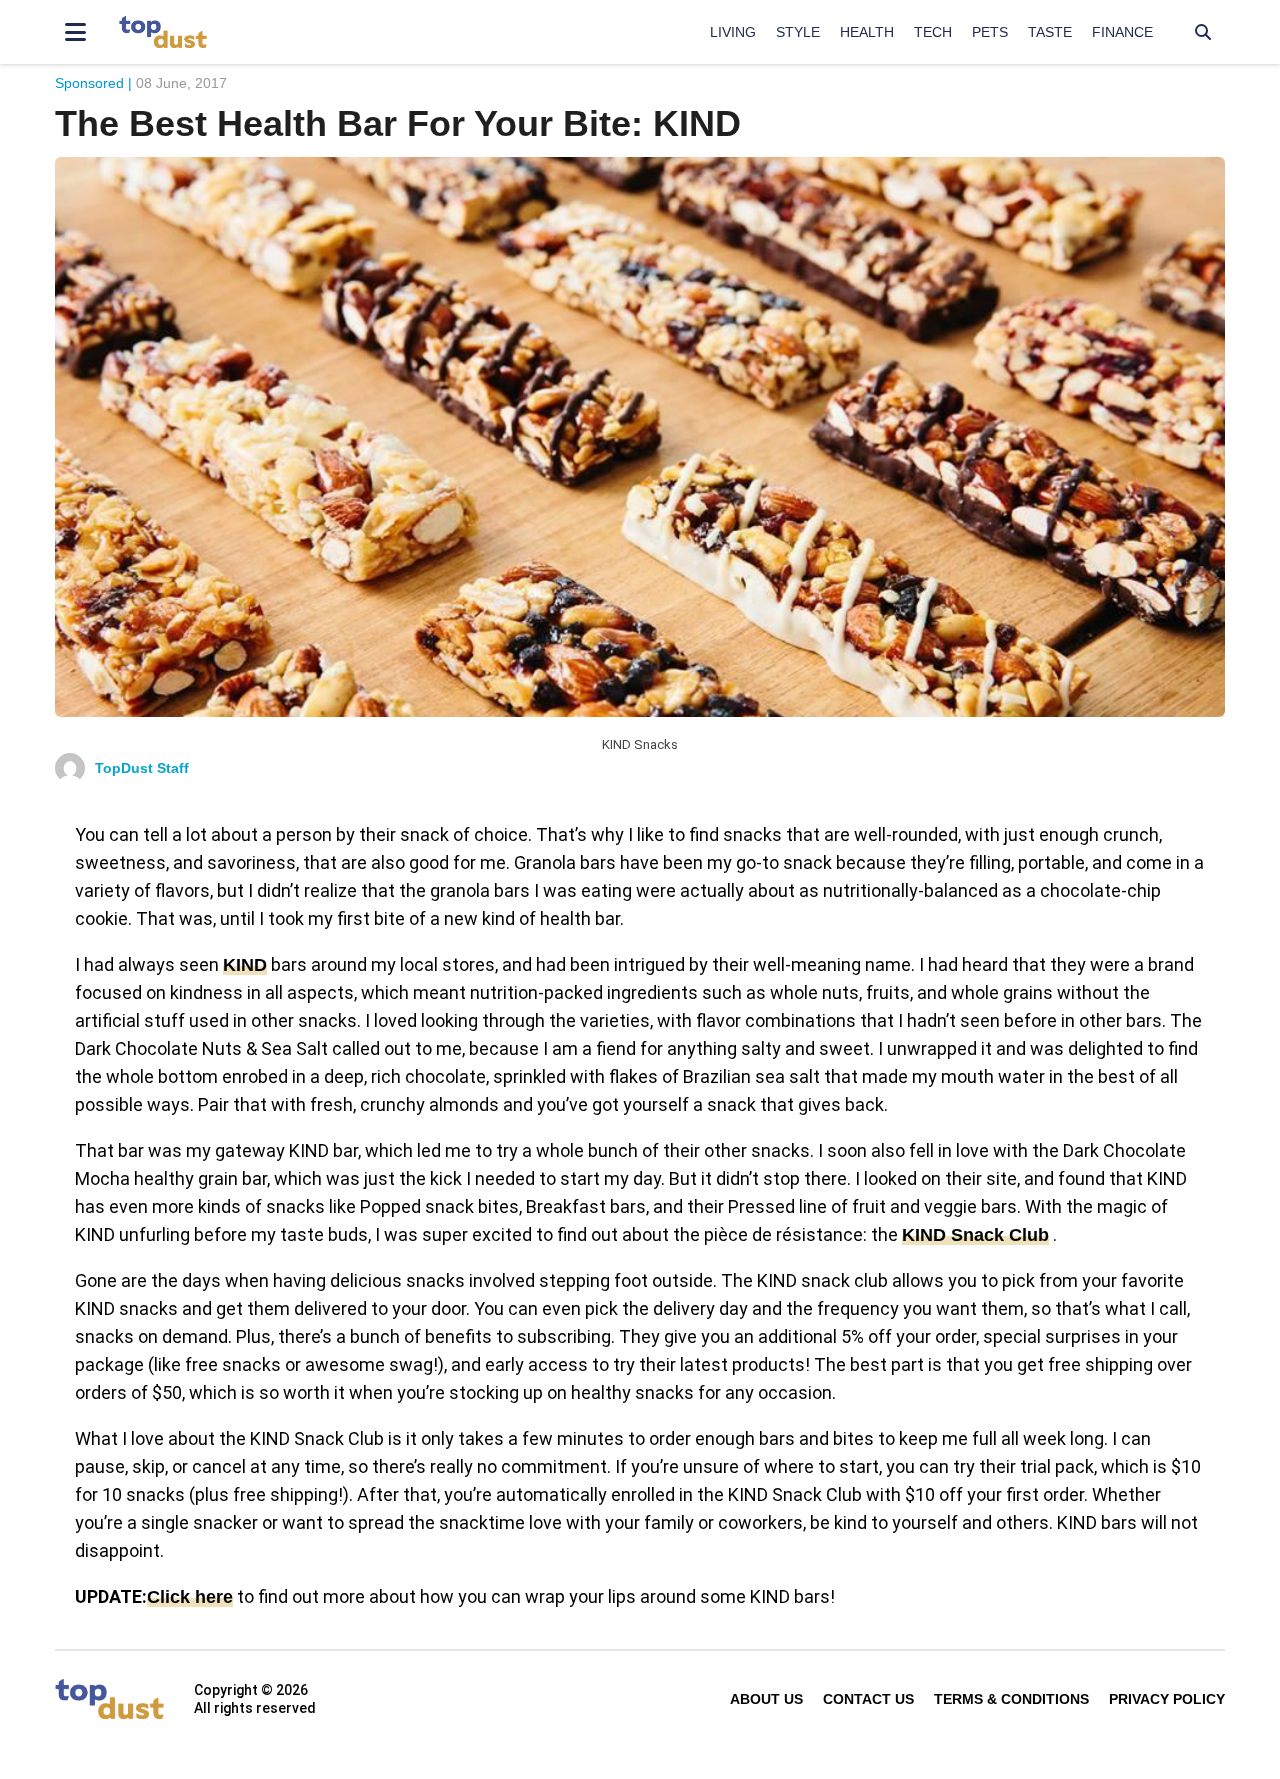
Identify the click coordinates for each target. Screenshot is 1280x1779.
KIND (245, 965)
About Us (766, 1699)
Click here (190, 1597)
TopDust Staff (142, 768)
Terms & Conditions (1011, 1699)
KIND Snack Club (975, 1235)
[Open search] (1203, 32)
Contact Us (868, 1699)
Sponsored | (93, 83)
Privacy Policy (1167, 1699)
